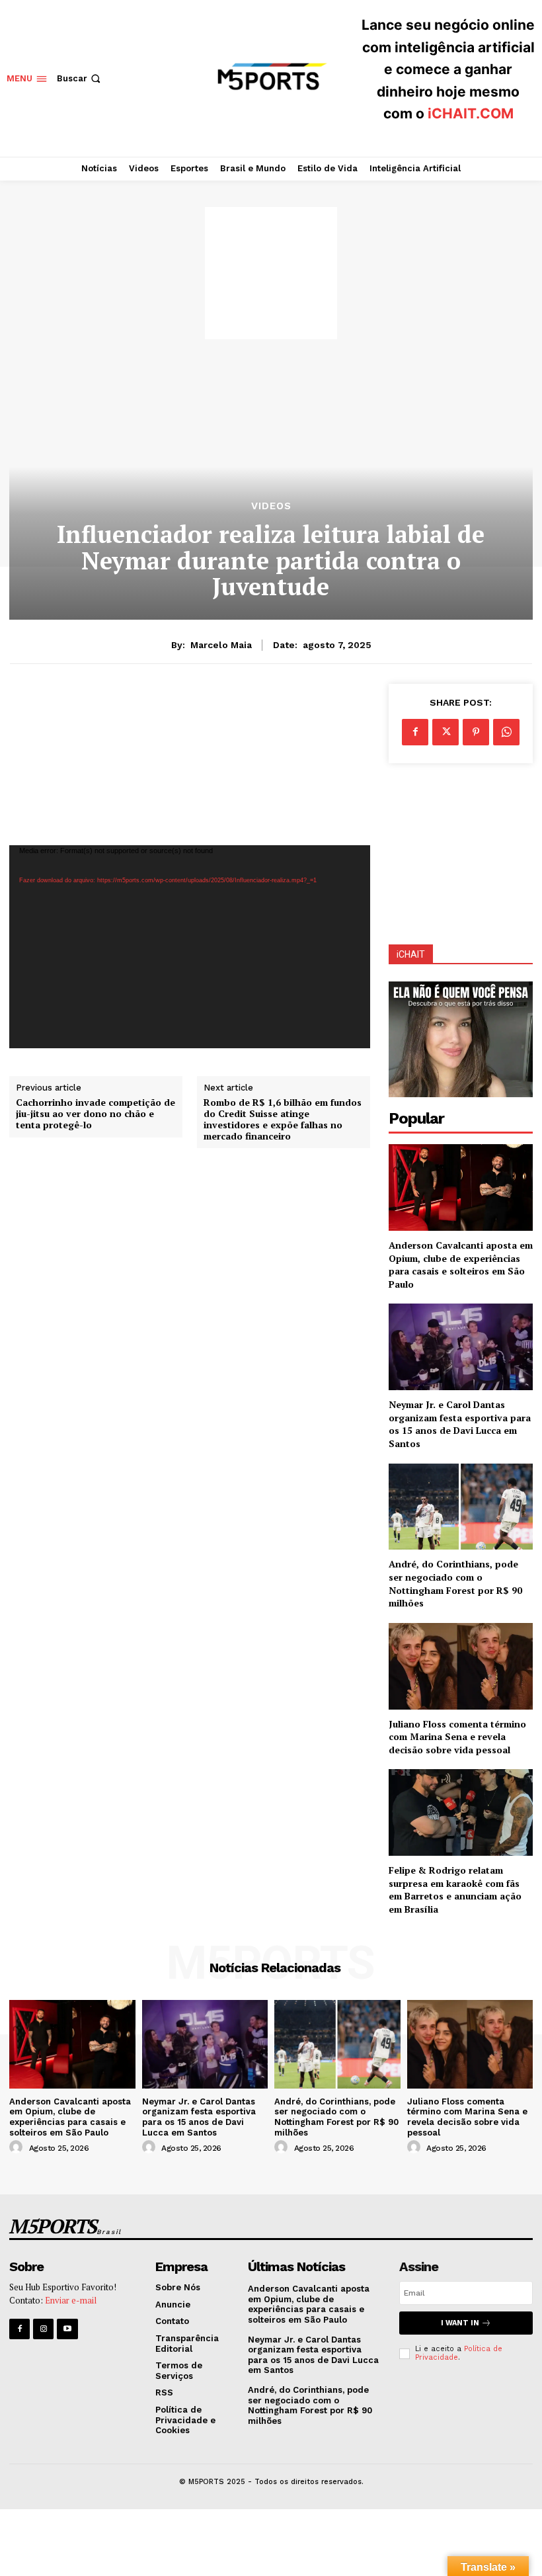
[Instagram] (43, 2329)
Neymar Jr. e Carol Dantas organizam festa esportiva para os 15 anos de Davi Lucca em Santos (460, 1424)
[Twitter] (445, 732)
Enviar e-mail (71, 2300)
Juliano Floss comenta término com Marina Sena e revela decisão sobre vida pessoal (457, 1737)
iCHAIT (411, 954)
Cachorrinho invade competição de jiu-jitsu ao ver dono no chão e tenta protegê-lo (96, 1114)
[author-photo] (18, 2147)
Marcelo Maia (221, 645)
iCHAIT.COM (471, 113)
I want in (460, 2323)
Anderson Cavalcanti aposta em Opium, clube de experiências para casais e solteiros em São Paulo (461, 1265)
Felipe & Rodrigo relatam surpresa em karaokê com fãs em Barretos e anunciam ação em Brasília (455, 1890)
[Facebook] (415, 732)
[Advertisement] (271, 273)
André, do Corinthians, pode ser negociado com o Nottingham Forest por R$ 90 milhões (455, 1583)
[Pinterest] (476, 732)
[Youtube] (67, 2329)
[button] (80, 78)
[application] (190, 947)
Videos (271, 506)
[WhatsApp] (506, 732)
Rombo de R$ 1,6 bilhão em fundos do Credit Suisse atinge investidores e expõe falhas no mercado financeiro (283, 1119)
